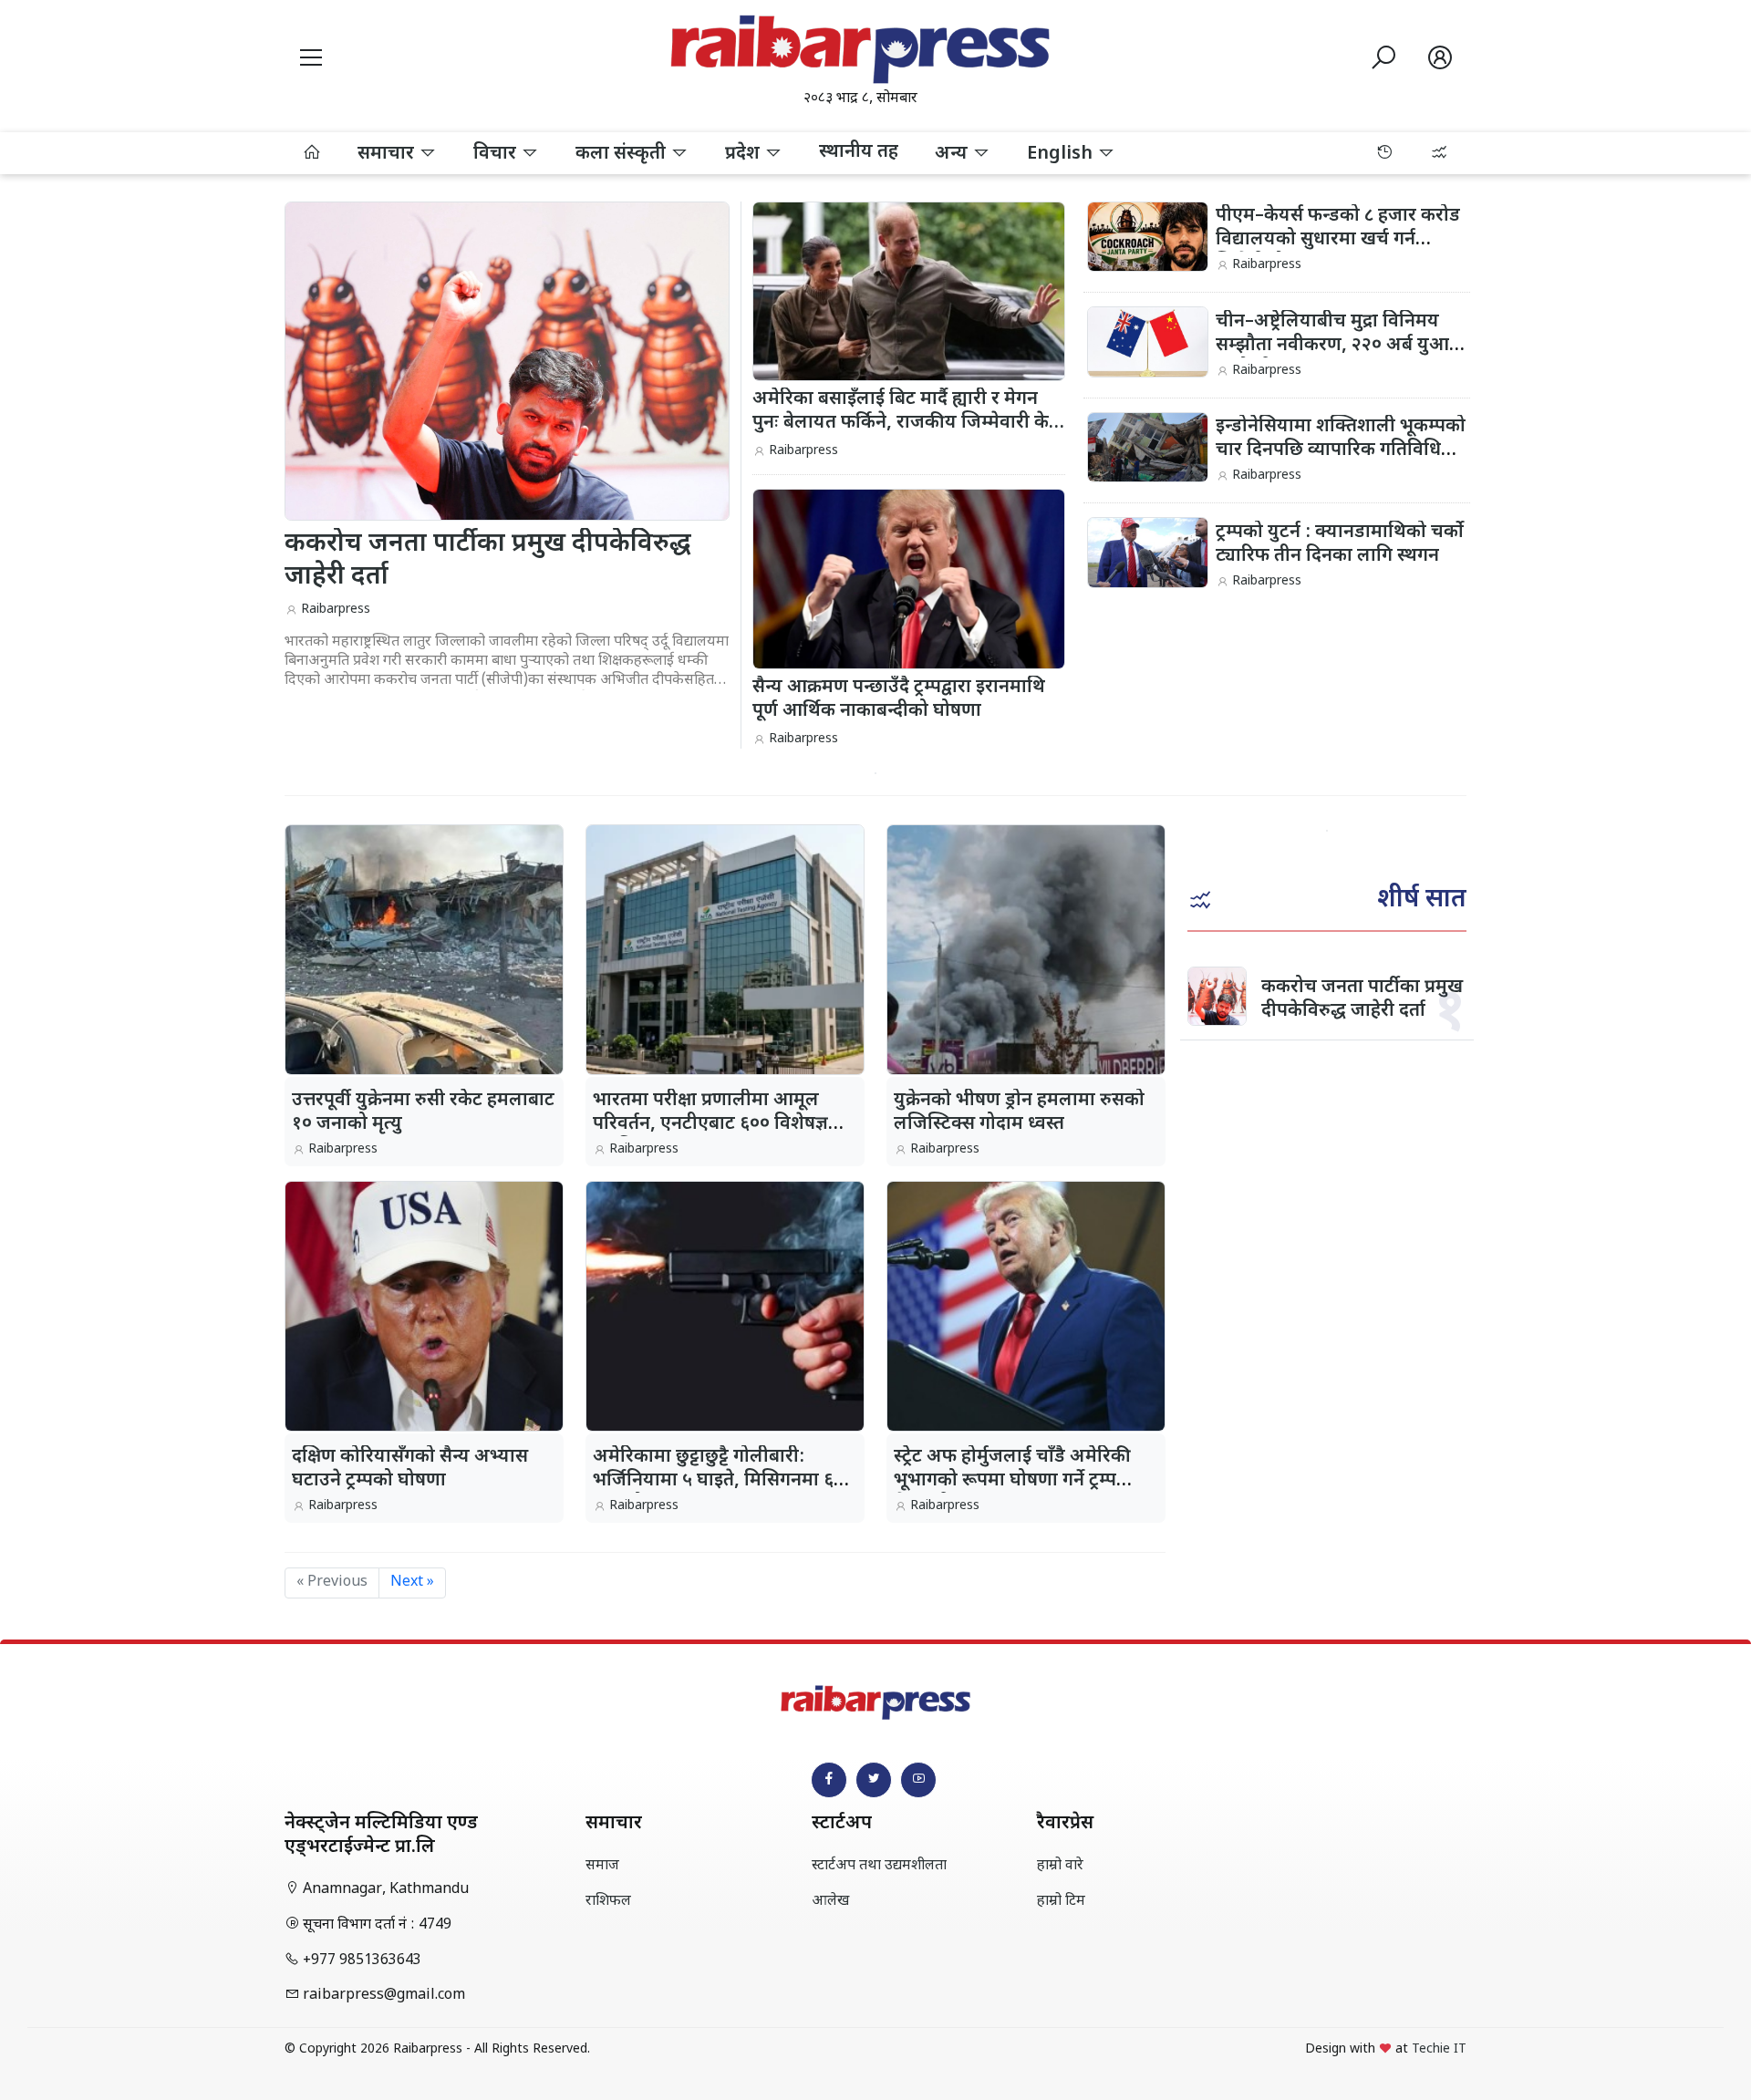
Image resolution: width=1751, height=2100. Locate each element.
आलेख (830, 1902)
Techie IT (1439, 2049)
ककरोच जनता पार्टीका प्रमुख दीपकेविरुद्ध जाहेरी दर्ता (1362, 999)
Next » (412, 1583)
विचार (497, 154)
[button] (311, 61)
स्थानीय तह (859, 152)
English (1062, 154)
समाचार (388, 154)
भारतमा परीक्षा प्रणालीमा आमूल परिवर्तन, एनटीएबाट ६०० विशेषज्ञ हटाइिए (710, 1124)
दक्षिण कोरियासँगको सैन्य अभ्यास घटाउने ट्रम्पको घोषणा (410, 1469)
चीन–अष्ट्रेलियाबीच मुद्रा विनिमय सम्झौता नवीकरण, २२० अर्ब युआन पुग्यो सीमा (1338, 346)
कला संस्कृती (623, 154)
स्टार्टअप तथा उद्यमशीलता (879, 1866)
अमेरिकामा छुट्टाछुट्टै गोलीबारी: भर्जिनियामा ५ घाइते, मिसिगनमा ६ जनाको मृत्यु (713, 1481)
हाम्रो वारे (1060, 1866)
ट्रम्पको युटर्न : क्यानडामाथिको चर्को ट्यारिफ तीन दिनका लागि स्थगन (1340, 544)
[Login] (1440, 61)
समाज (602, 1866)
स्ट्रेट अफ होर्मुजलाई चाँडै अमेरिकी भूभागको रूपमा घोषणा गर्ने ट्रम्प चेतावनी (1012, 1481)
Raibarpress (336, 610)
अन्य (953, 154)
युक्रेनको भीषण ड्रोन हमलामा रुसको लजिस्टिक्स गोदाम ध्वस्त (1019, 1112)
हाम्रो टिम (1061, 1902)
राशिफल (608, 1902)
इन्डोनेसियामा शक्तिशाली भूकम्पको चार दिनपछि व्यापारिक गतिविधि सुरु (1341, 450)
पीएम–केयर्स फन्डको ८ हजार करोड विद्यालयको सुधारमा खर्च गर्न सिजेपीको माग (1338, 240)
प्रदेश (745, 154)
